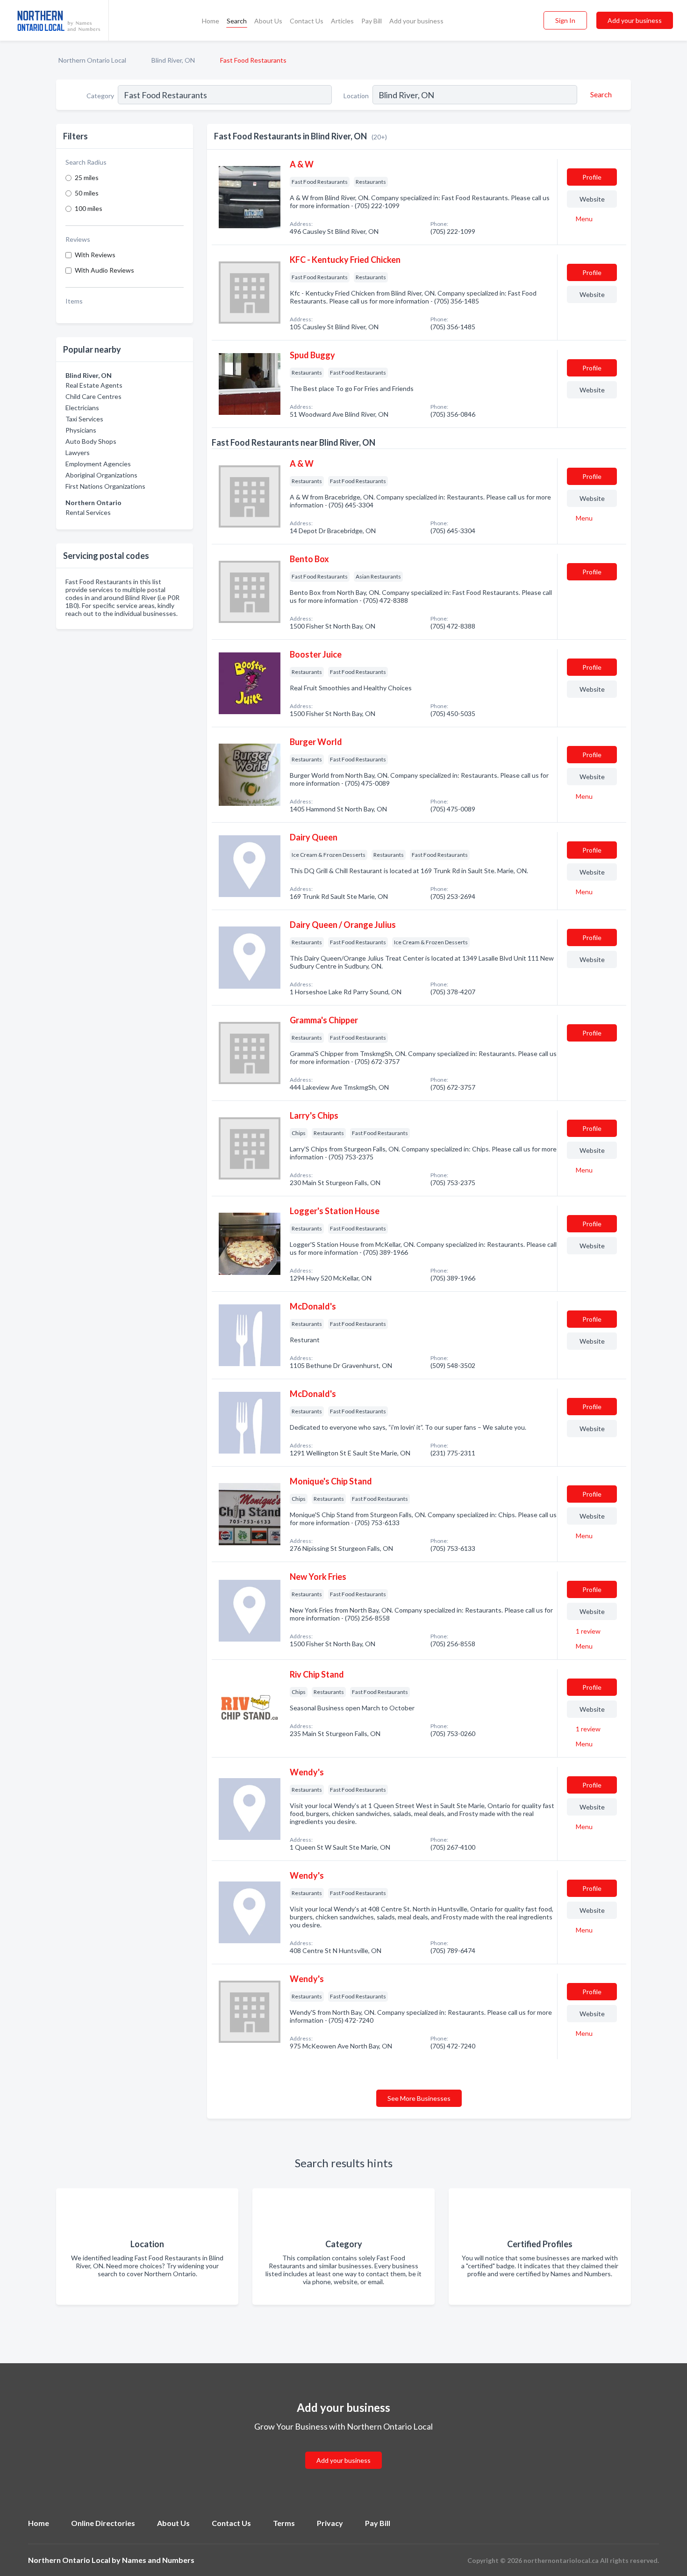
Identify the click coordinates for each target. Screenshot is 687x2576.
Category (100, 96)
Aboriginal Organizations (101, 475)
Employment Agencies (98, 464)
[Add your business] (343, 2449)
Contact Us (307, 21)
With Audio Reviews (104, 270)
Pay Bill (372, 21)
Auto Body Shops (91, 441)
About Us (268, 21)
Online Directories (103, 2523)
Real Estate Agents (94, 385)
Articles (342, 21)
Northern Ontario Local (92, 60)
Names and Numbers (158, 2560)
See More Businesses (419, 2098)
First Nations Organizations (105, 486)
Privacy (330, 2523)
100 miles (89, 208)
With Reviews (95, 255)
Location (356, 96)
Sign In (565, 20)
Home (211, 21)
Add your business (416, 21)
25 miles (87, 177)
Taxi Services (84, 419)
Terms (284, 2523)
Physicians (81, 430)
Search (237, 21)
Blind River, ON (173, 60)
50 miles (87, 193)
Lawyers (78, 452)
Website (592, 199)
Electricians (82, 408)
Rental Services (88, 512)
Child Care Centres (93, 396)
